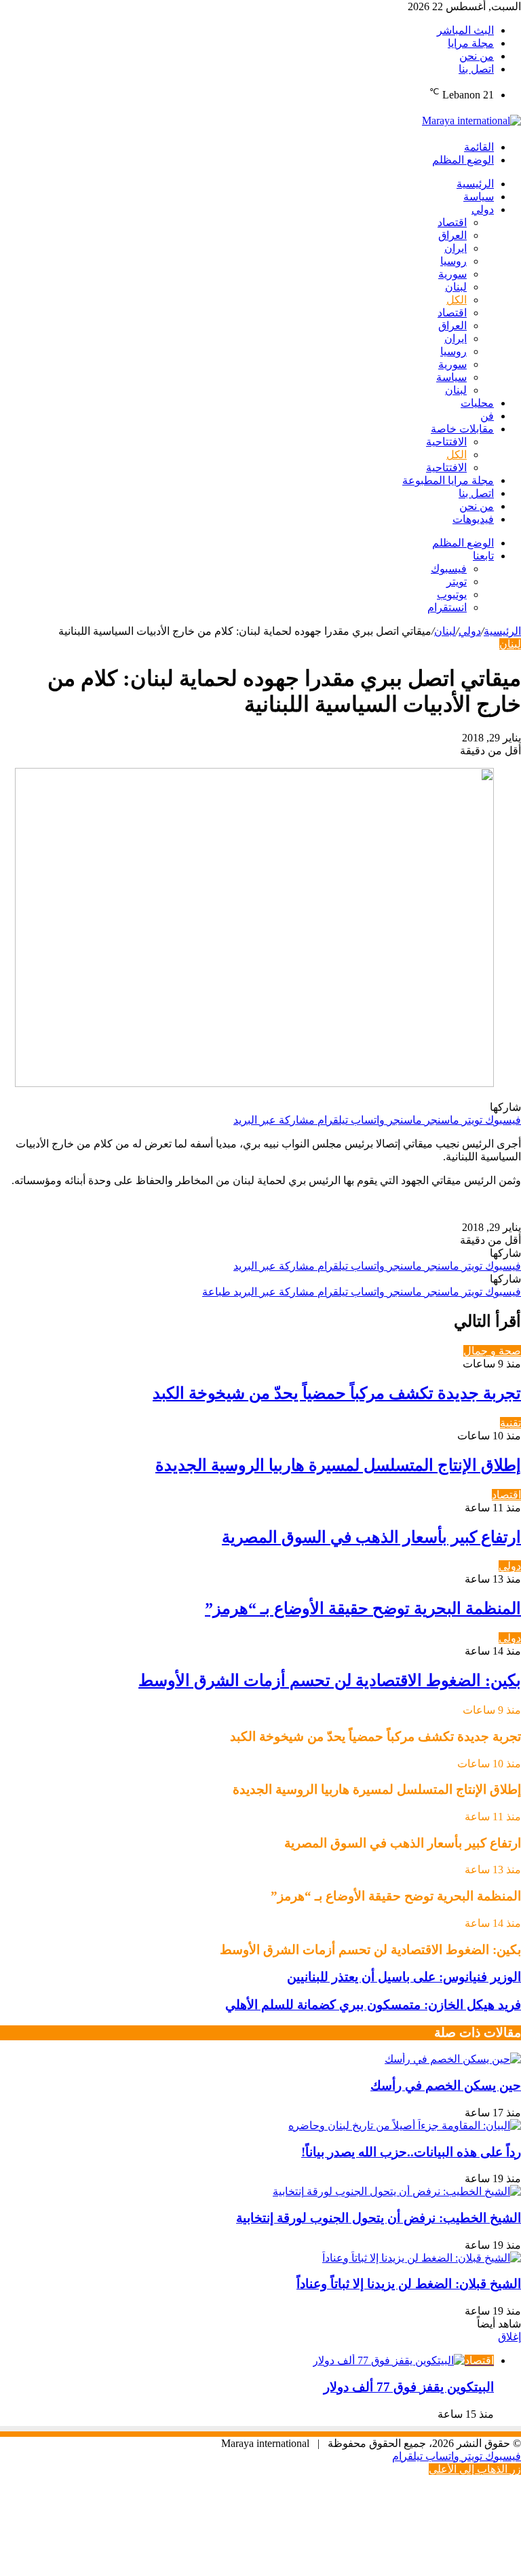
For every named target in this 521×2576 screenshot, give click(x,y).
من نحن (477, 56)
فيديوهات (473, 519)
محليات (477, 403)
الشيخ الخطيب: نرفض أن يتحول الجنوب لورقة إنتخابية (379, 2218)
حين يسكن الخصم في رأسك (446, 2085)
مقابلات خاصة (462, 429)
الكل (457, 300)
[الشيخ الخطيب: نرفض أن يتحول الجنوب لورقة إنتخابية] (397, 2191)
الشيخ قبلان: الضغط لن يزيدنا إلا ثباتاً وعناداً (409, 2284)
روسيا (454, 261)
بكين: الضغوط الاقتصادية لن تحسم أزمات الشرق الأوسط (330, 1680)
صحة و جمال (492, 1351)
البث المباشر (465, 30)
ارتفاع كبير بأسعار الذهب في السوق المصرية (371, 1537)
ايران (456, 248)
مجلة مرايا (471, 43)
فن (487, 416)
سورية (452, 274)
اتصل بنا (476, 69)
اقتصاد (452, 222)
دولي (483, 209)
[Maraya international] (471, 121)
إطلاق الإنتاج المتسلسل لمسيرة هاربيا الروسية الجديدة (338, 1465)
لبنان (456, 287)
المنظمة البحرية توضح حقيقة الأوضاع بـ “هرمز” (363, 1608)
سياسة (479, 197)
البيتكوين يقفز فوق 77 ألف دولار (409, 2387)
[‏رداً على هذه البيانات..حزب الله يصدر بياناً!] (405, 2126)
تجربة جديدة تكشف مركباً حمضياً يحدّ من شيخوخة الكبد (337, 1393)
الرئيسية (475, 184)
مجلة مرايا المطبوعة (448, 480)
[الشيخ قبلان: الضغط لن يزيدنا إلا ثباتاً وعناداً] (422, 2258)
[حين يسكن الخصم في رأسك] (453, 2059)
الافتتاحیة (446, 442)
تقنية (510, 1423)
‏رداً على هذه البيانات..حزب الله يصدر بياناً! (411, 2152)
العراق (452, 235)
